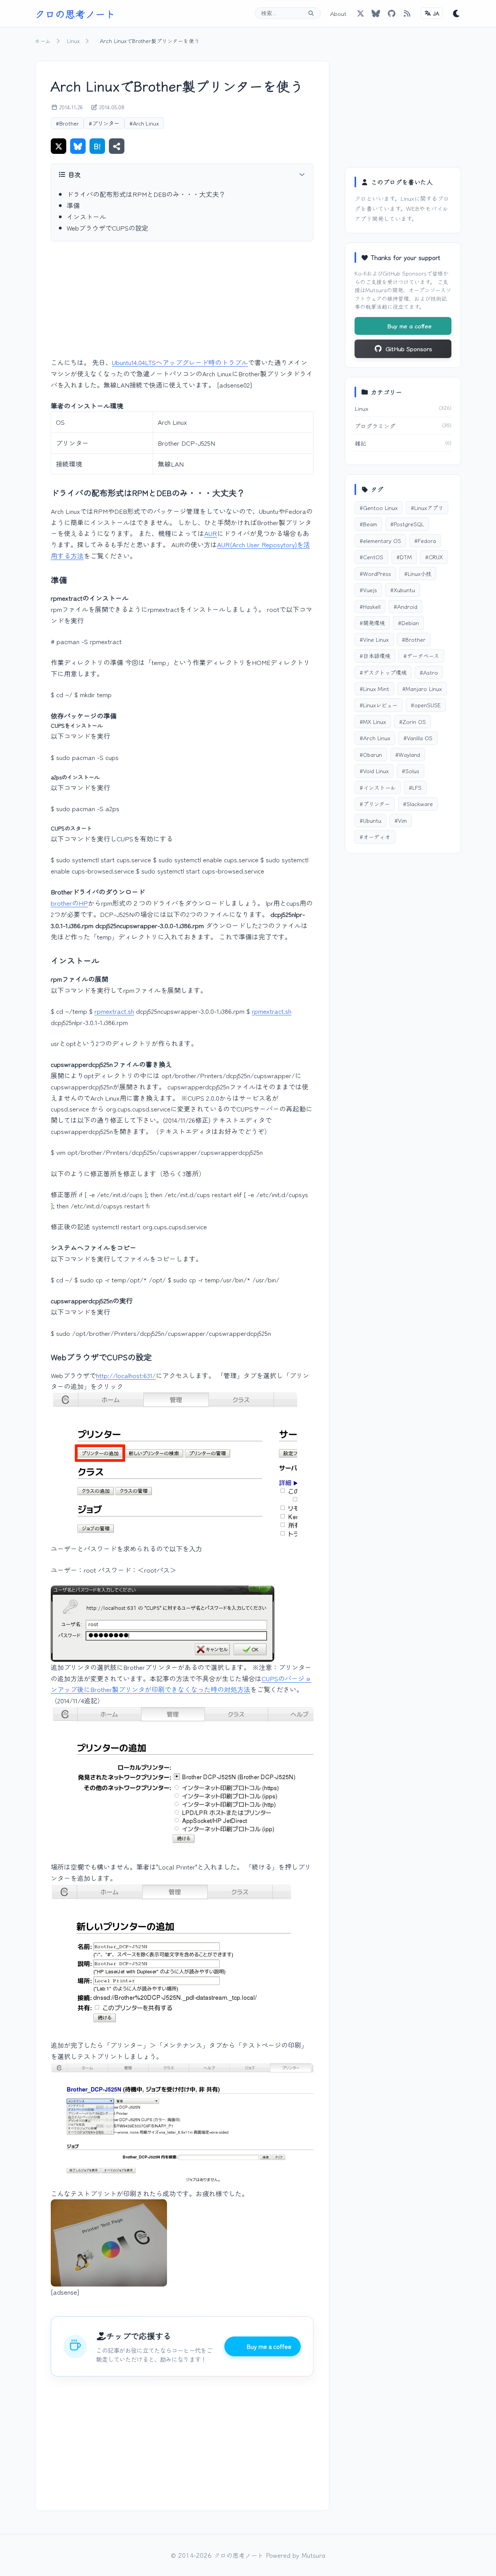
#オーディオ (375, 837)
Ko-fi (361, 273)
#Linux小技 (418, 573)
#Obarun (371, 754)
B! (97, 146)
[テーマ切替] (456, 13)
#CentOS (371, 557)
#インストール (378, 787)
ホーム (43, 41)
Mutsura (376, 290)
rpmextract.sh (114, 1011)
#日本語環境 (375, 656)
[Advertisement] (182, 305)
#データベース (421, 656)
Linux (73, 41)
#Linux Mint (374, 688)
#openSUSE (426, 705)
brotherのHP (69, 903)
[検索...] (311, 13)
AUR (211, 533)
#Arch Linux (144, 123)
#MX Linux (373, 721)
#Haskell (370, 606)
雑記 (360, 443)
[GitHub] (376, 13)
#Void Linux (374, 771)
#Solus (411, 771)
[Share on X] (59, 146)
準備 (73, 205)
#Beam (368, 524)
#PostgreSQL (407, 524)
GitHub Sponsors (405, 273)
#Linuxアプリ (427, 507)
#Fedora (425, 540)
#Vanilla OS (418, 738)
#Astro (429, 672)
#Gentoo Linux (379, 507)
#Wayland (408, 754)
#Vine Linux (374, 639)
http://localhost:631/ (126, 1375)
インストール (86, 216)
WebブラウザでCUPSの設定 (108, 228)
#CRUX (434, 557)
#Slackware (418, 804)
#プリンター (104, 123)
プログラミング (375, 426)
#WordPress (375, 573)
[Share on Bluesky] (78, 146)
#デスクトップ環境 (383, 672)
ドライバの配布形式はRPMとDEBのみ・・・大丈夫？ (146, 194)
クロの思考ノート (75, 13)
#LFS (415, 787)
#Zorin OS (412, 721)
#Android (406, 606)
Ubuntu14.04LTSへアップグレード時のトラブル (180, 362)
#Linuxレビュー (379, 705)
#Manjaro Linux (422, 688)
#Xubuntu (403, 590)
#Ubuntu (370, 820)
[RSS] (407, 13)
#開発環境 (372, 623)
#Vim (401, 820)
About (338, 13)
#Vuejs (368, 590)
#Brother (67, 123)
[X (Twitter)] (360, 13)
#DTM (404, 557)
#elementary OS (380, 540)
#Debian (408, 623)
